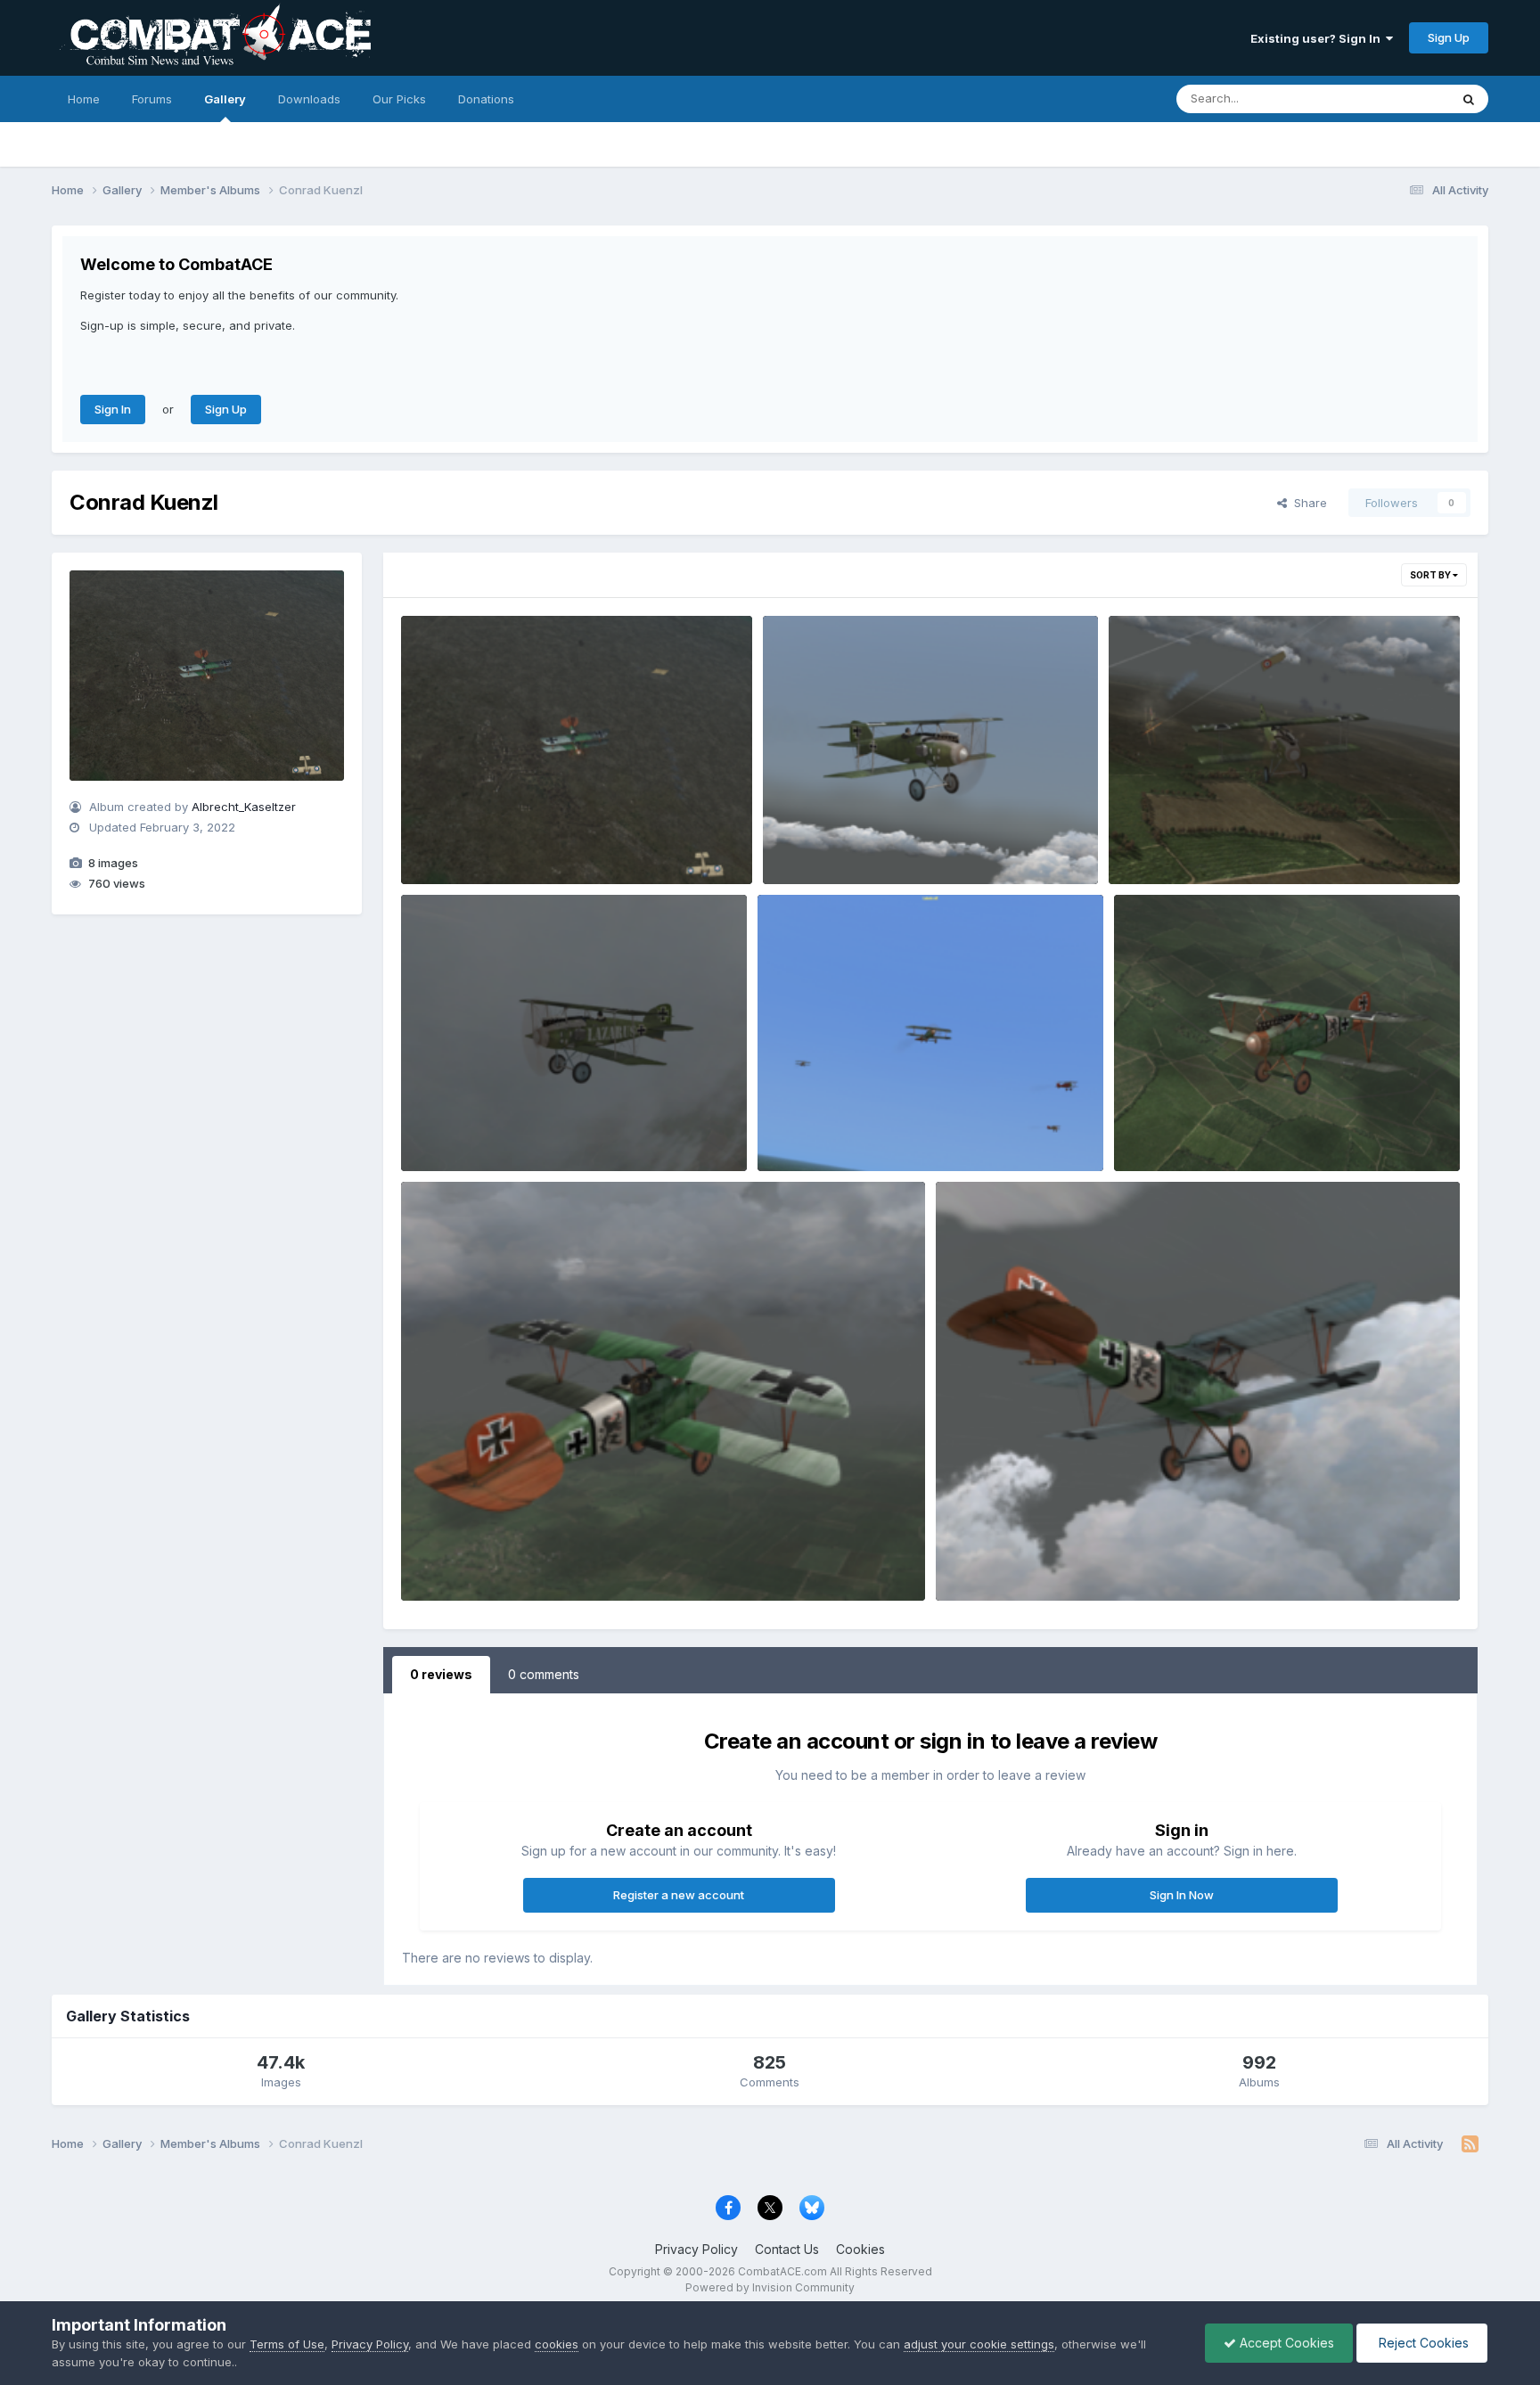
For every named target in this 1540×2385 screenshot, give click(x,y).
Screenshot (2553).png (1187, 842)
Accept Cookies (1285, 2343)
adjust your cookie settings (979, 2344)
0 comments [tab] (544, 1674)
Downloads (309, 99)
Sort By (1431, 575)
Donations (486, 99)
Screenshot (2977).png (479, 1559)
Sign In (113, 409)
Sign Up (1449, 37)
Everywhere (1394, 98)
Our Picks (399, 99)
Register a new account (679, 1895)
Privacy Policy (696, 2249)
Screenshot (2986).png (837, 1129)
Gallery (225, 99)
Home (84, 99)
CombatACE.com (782, 2271)
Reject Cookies (1422, 2343)
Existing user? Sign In (1318, 38)
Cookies (860, 2249)
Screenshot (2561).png (479, 1129)
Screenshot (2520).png (842, 842)
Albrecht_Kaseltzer (244, 807)
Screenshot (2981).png (479, 842)
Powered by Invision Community (770, 2287)
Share (1307, 503)
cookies (557, 2344)
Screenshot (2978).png (1193, 1129)
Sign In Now (1182, 1895)
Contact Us (787, 2249)
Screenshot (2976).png (1015, 1559)
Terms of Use (287, 2344)
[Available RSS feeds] (1470, 2144)
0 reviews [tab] (441, 1674)
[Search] (1469, 99)
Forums (152, 99)
